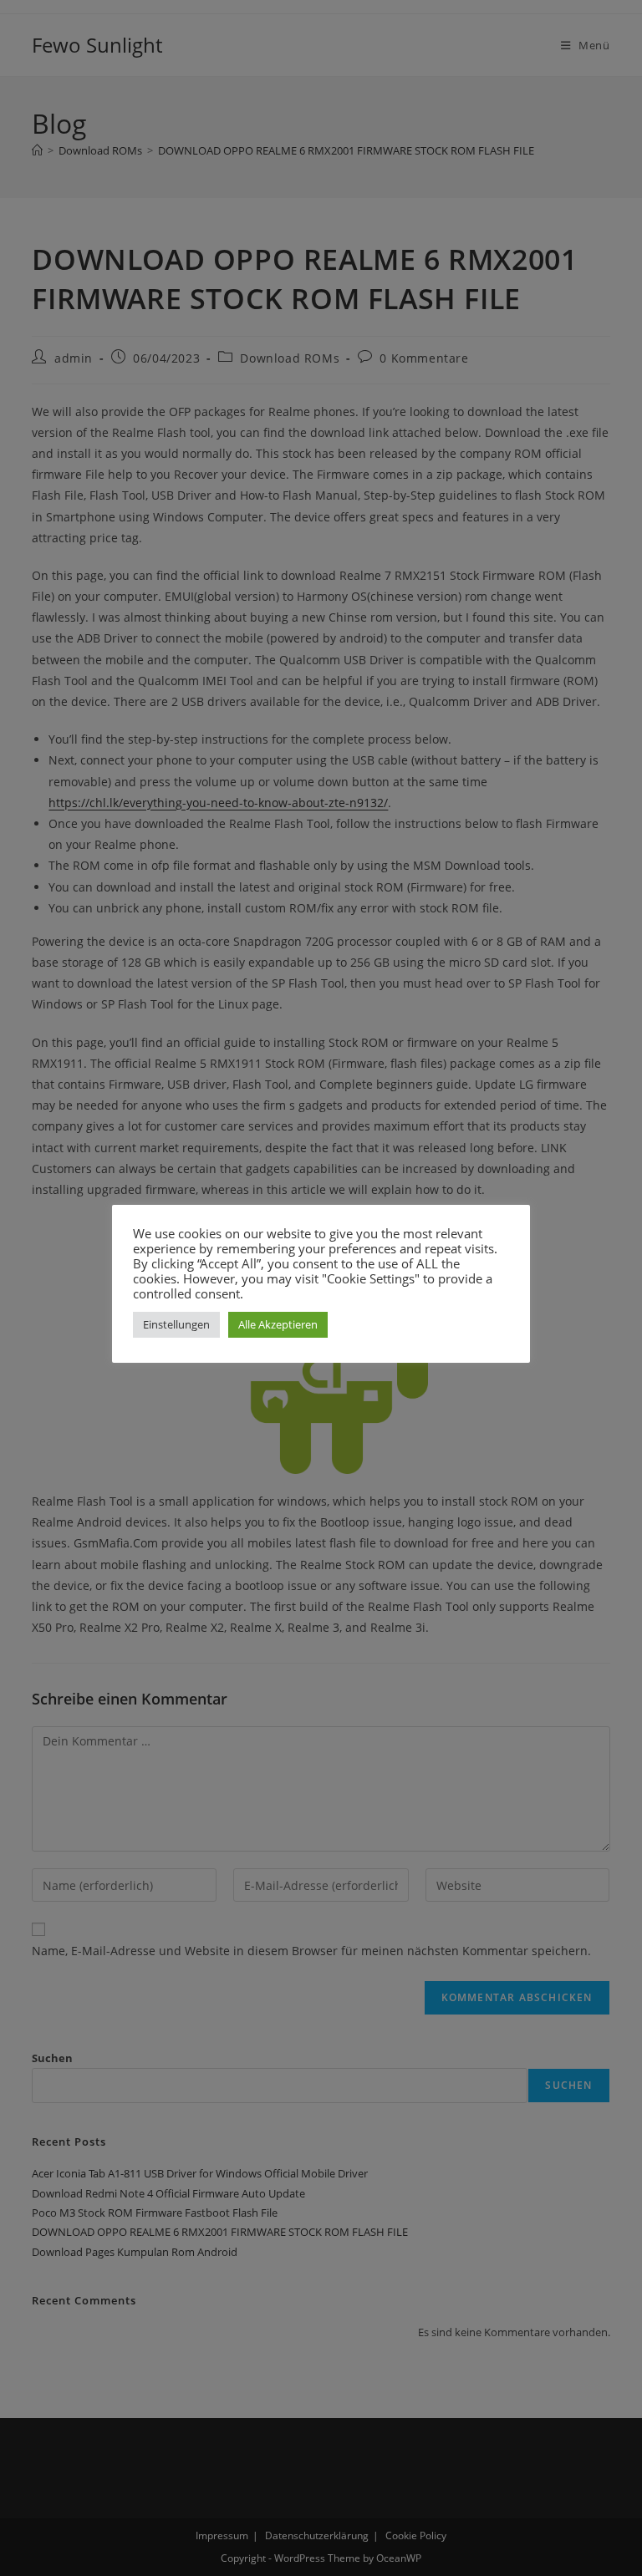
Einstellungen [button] (176, 1324)
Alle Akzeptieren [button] (278, 1324)
